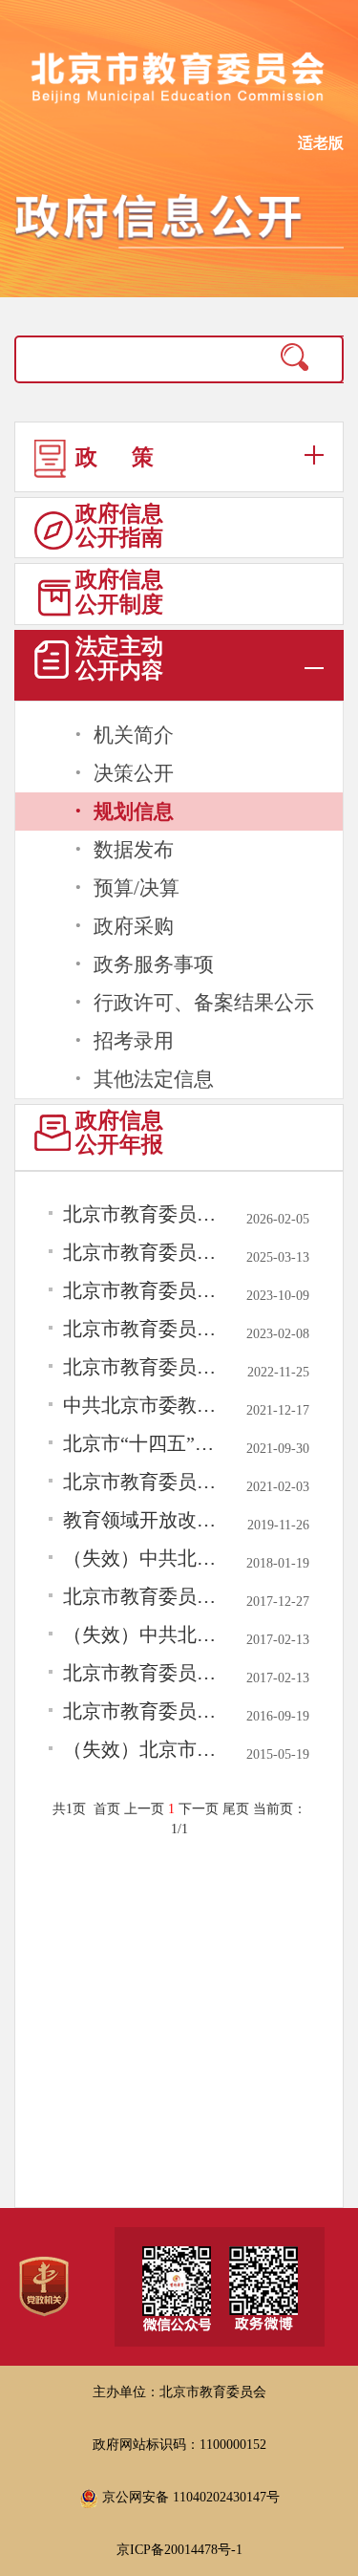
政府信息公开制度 (119, 592)
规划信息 (134, 812)
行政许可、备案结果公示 (204, 1003)
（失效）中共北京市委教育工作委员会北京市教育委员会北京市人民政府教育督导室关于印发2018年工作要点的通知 (143, 1558)
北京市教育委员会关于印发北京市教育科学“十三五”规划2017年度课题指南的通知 (143, 1673)
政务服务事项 (154, 964)
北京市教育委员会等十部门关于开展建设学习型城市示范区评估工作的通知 (143, 1290)
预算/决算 (137, 888)
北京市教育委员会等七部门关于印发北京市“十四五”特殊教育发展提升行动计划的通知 (143, 1329)
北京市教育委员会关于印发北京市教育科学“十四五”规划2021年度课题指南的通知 (143, 1482)
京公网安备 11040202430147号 (189, 2497)
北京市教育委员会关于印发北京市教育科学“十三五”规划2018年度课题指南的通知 (143, 1596)
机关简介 (134, 735)
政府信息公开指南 (119, 526)
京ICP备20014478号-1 (179, 2550)
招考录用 (134, 1041)
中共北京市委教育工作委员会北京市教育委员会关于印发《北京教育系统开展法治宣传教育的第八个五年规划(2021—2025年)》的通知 (143, 1405)
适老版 (321, 143)
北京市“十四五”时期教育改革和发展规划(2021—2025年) (143, 1443)
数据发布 (134, 850)
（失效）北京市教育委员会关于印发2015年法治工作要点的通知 (143, 1749)
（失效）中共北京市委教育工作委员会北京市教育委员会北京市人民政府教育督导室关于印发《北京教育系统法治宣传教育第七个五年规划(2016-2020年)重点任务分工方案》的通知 (143, 1634)
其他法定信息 (154, 1079)
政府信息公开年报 (119, 1133)
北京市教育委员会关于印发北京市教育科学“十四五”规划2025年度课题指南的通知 (143, 1252)
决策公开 (134, 773)
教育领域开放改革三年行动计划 (143, 1520)
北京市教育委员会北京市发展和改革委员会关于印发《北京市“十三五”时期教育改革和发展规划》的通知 (143, 1711)
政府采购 (134, 926)
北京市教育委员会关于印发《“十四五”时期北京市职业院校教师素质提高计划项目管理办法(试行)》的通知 (143, 1367)
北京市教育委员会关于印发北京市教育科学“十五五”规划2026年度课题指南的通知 (143, 1214)
